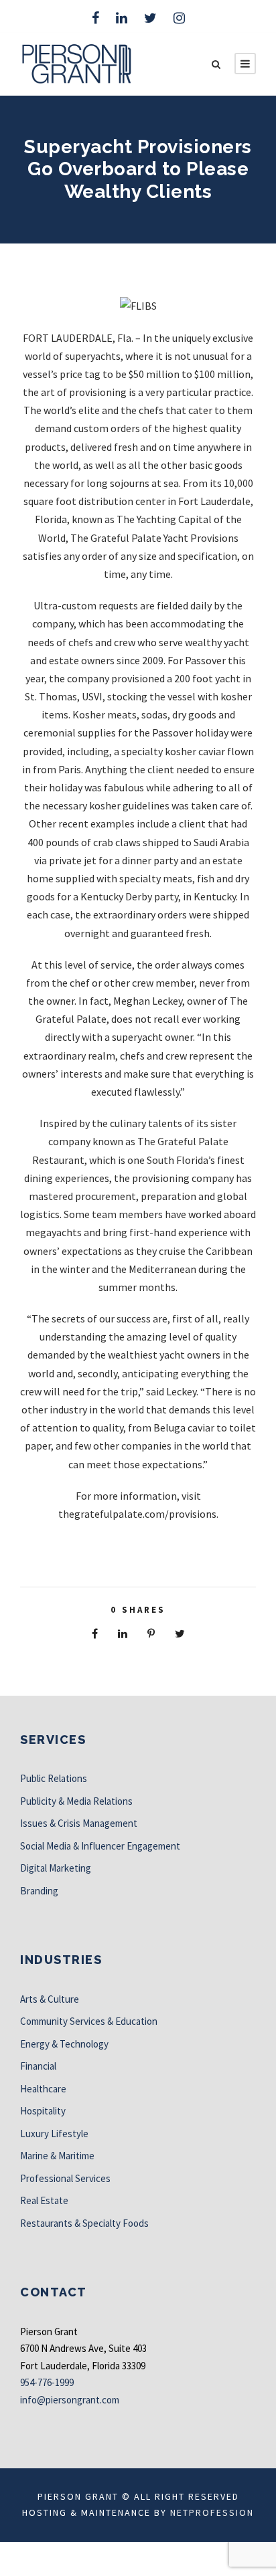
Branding (39, 1891)
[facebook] (95, 18)
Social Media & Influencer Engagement (100, 1846)
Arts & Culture (50, 1999)
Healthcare (43, 2089)
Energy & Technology (64, 2044)
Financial (38, 2066)
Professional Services (65, 2178)
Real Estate (44, 2200)
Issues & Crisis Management (79, 1823)
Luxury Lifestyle (54, 2134)
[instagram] (179, 18)
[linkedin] (122, 18)
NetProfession (212, 2512)
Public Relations (54, 1778)
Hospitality (43, 2111)
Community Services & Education (89, 2021)
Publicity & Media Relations (76, 1801)
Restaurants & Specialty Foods (84, 2223)
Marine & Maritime (57, 2156)
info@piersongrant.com (70, 2400)
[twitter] (150, 18)
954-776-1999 (47, 2382)
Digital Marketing (56, 1868)
